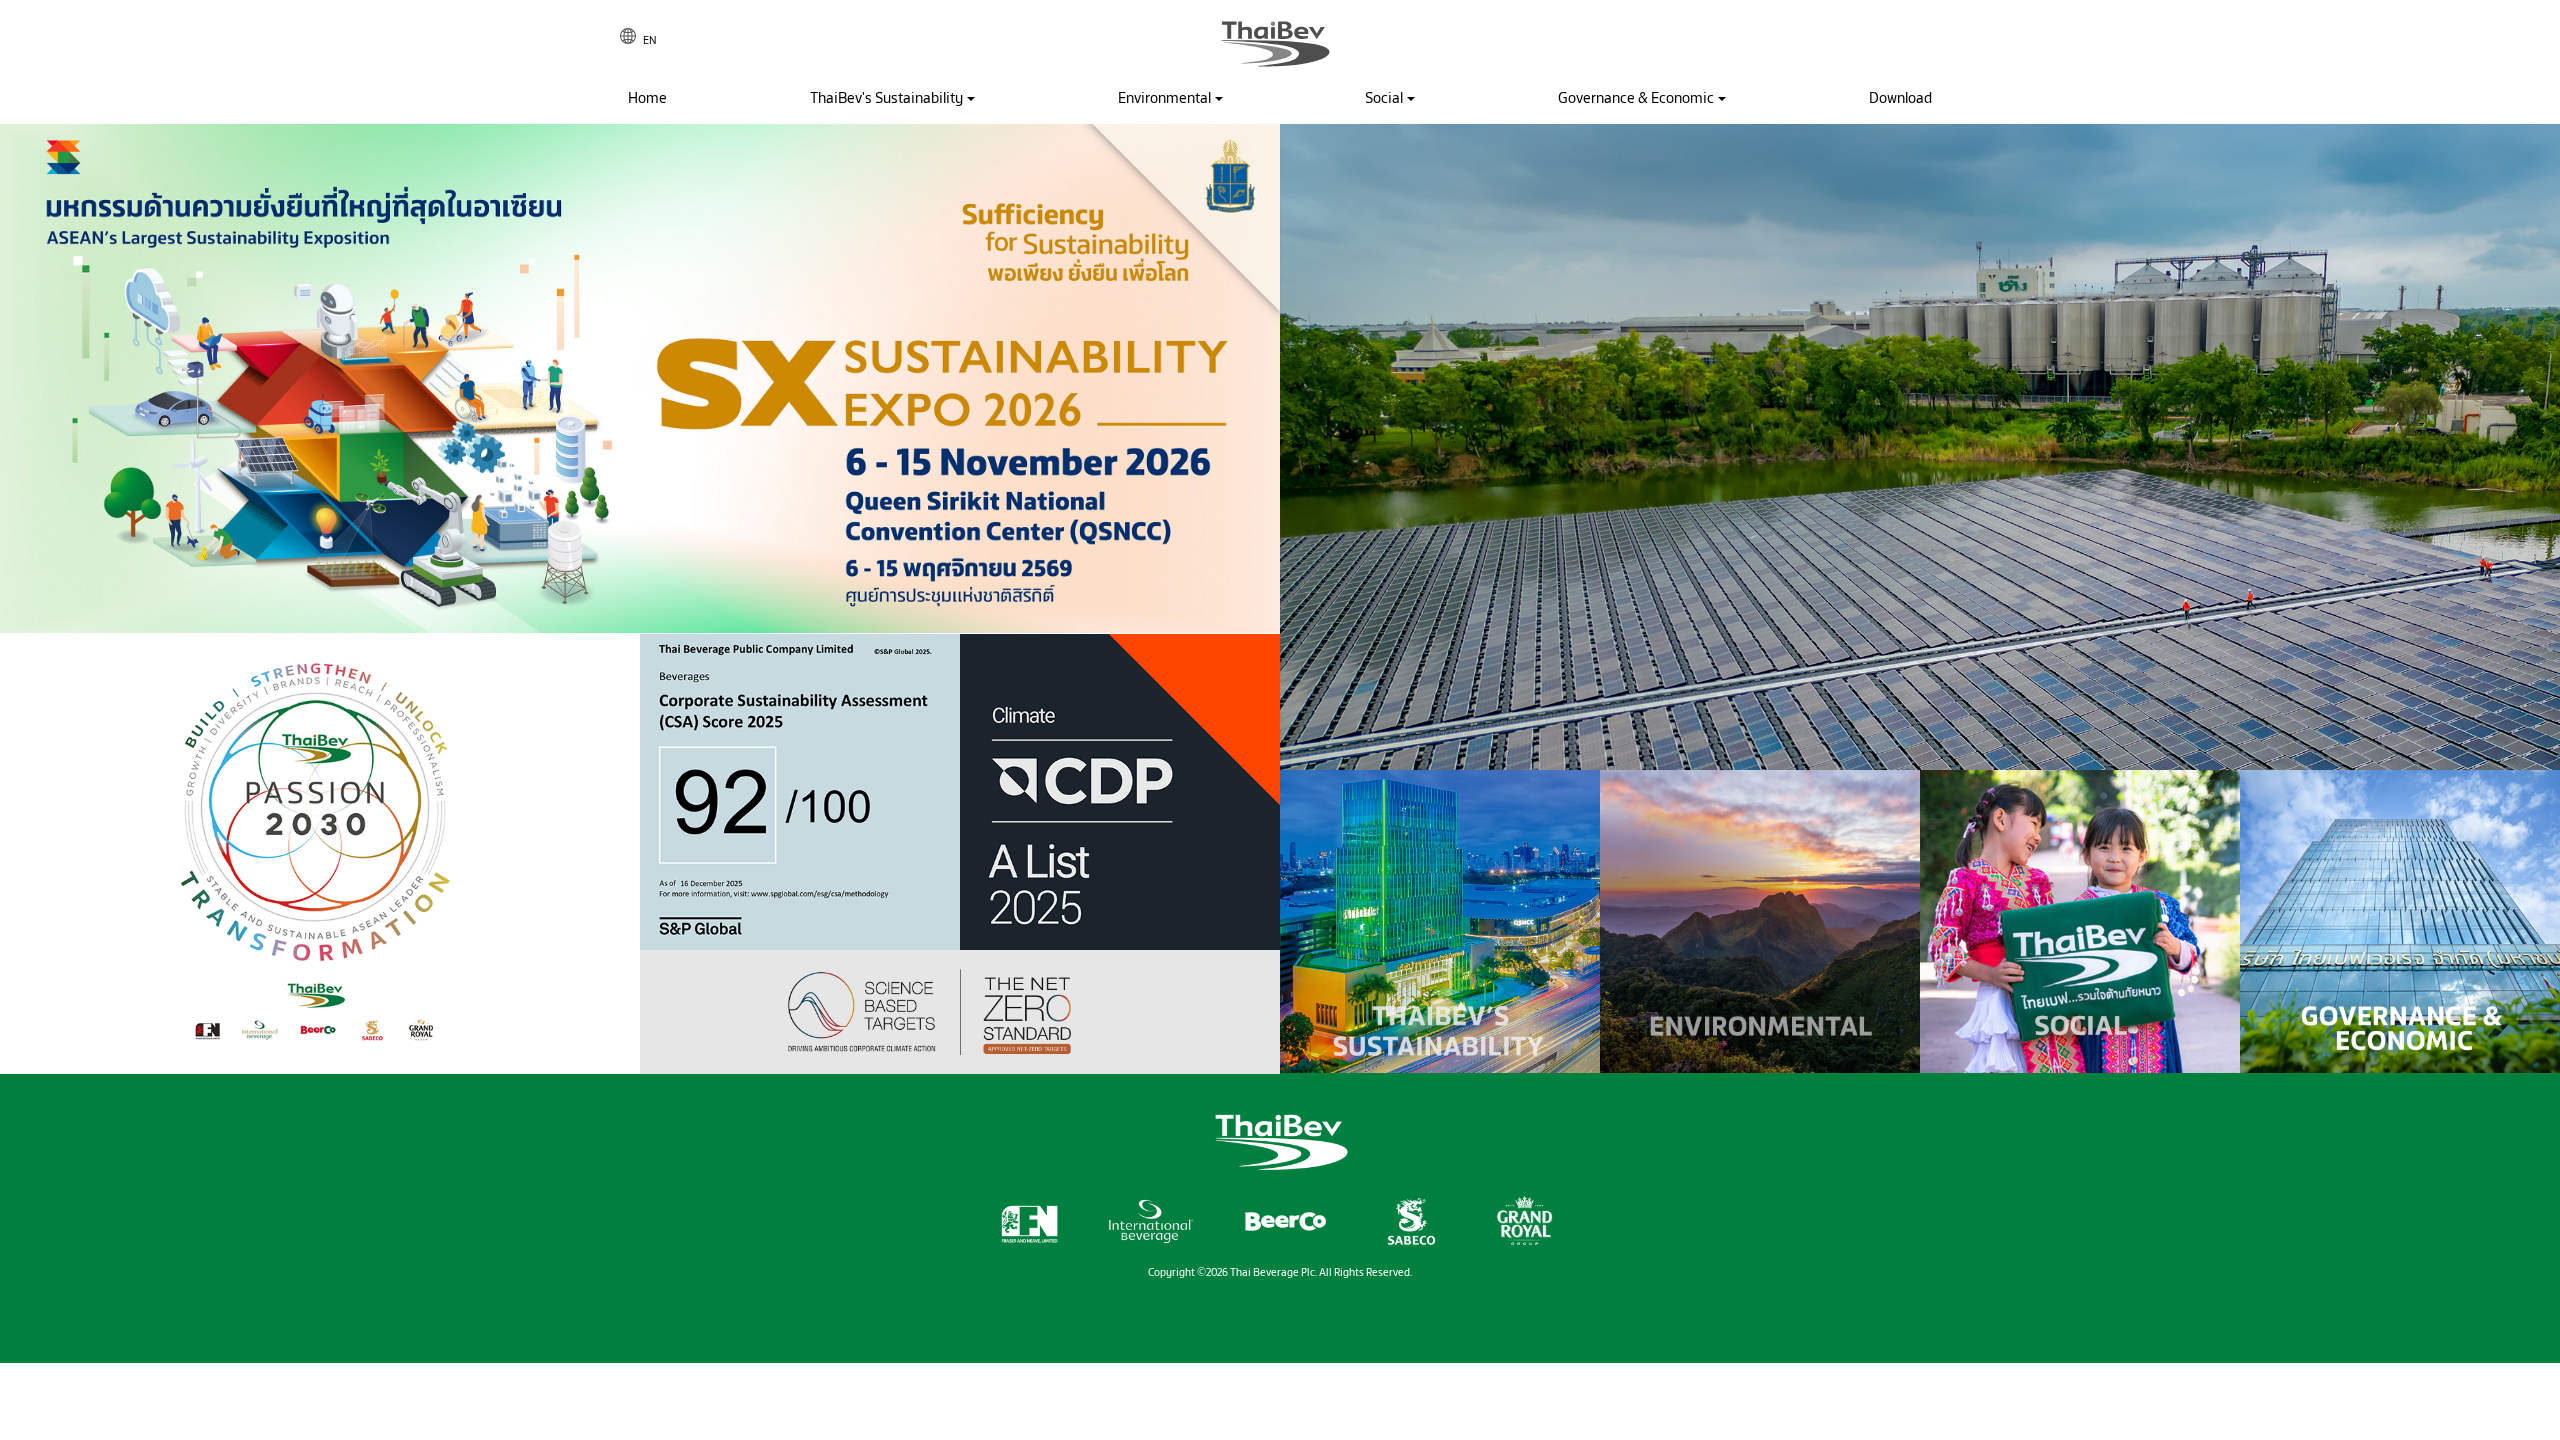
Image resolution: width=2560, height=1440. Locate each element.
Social (1384, 98)
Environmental (1164, 98)
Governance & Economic (1636, 98)
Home (647, 98)
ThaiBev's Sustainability (886, 98)
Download (1900, 98)
